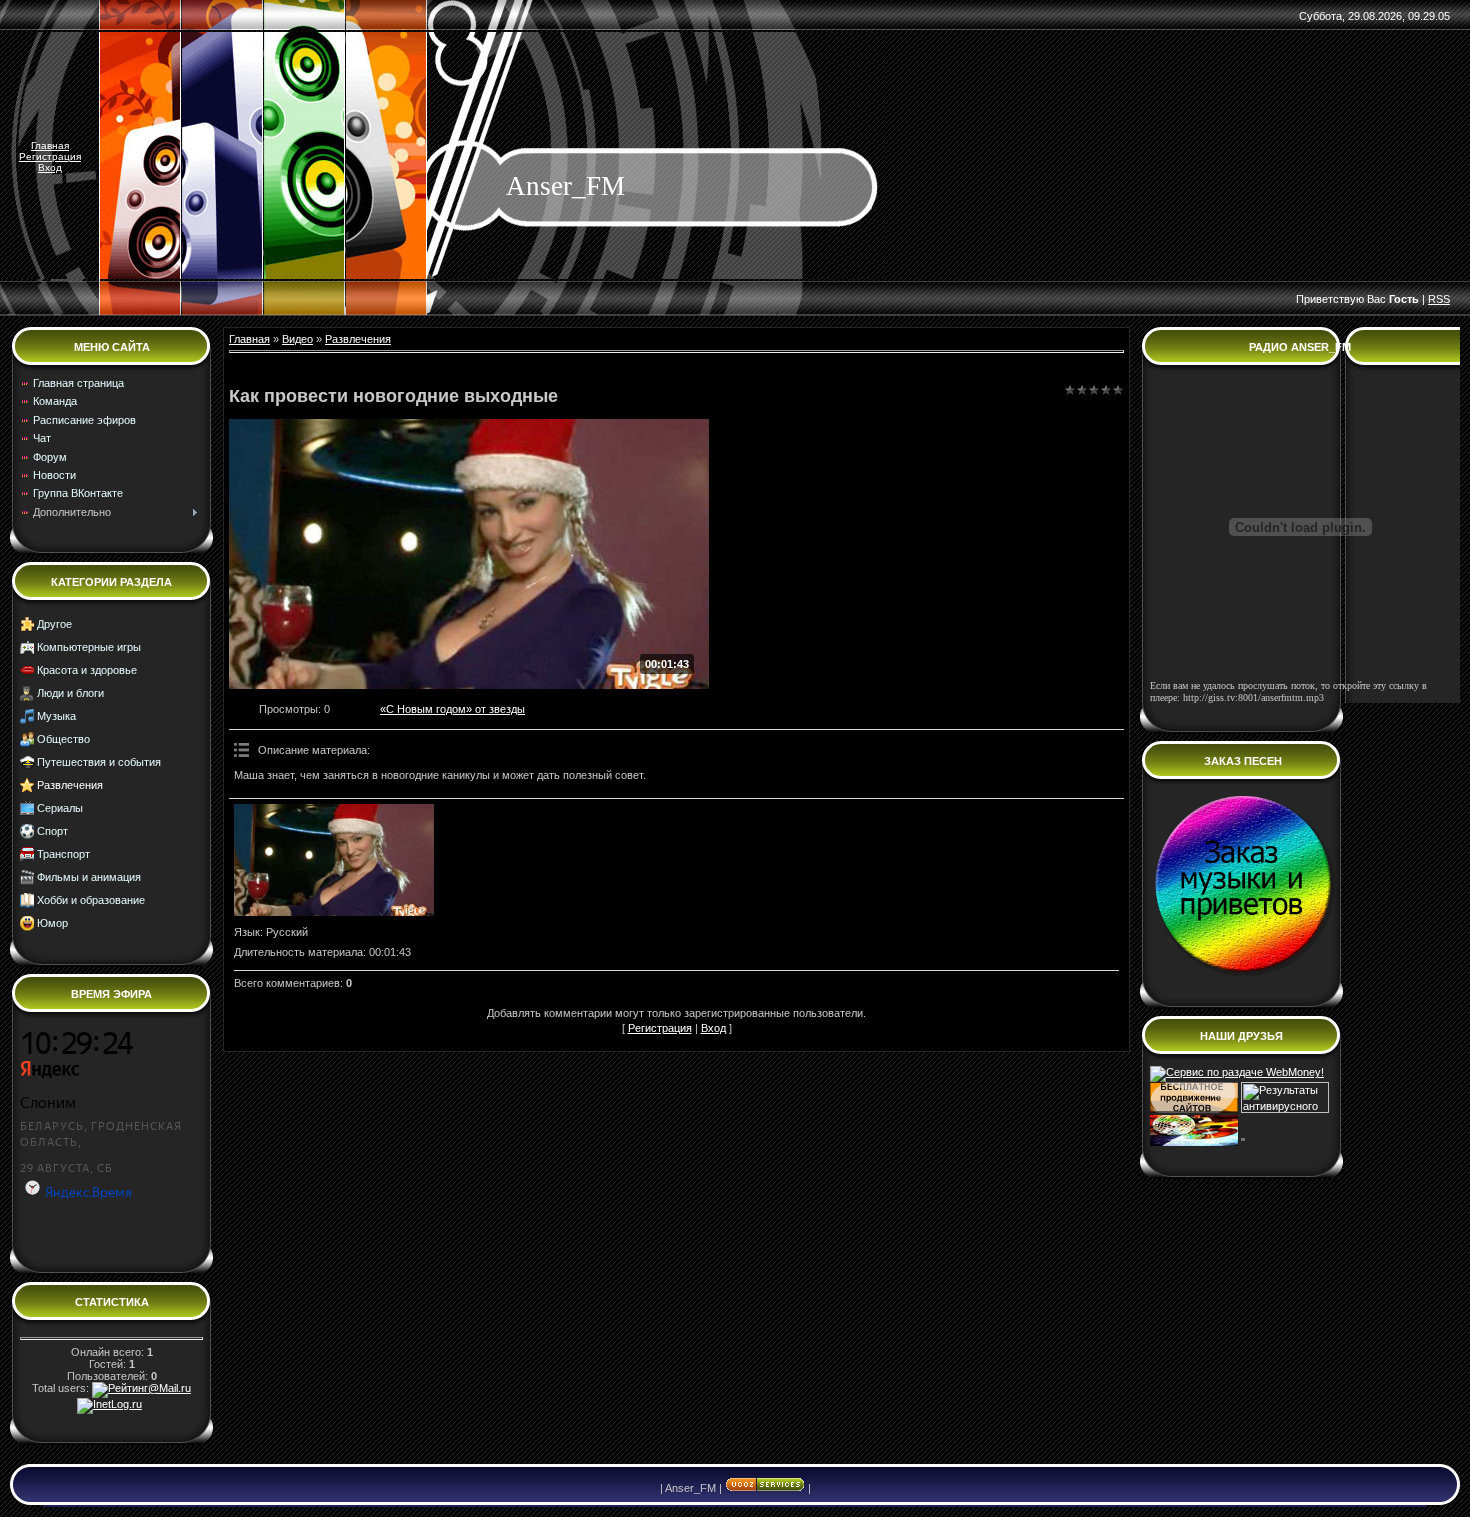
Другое (54, 624)
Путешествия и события (99, 762)
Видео (297, 339)
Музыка (56, 716)
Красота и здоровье (87, 670)
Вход (50, 167)
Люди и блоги (70, 693)
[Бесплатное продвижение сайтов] (1194, 1109)
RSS (1439, 299)
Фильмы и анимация (89, 877)
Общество (63, 739)
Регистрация (50, 156)
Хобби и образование (91, 900)
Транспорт (63, 854)
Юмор (52, 923)
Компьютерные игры (89, 647)
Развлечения (70, 785)
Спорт (52, 831)
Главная (50, 145)
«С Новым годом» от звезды (452, 709)
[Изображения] (334, 860)
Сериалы (60, 808)
